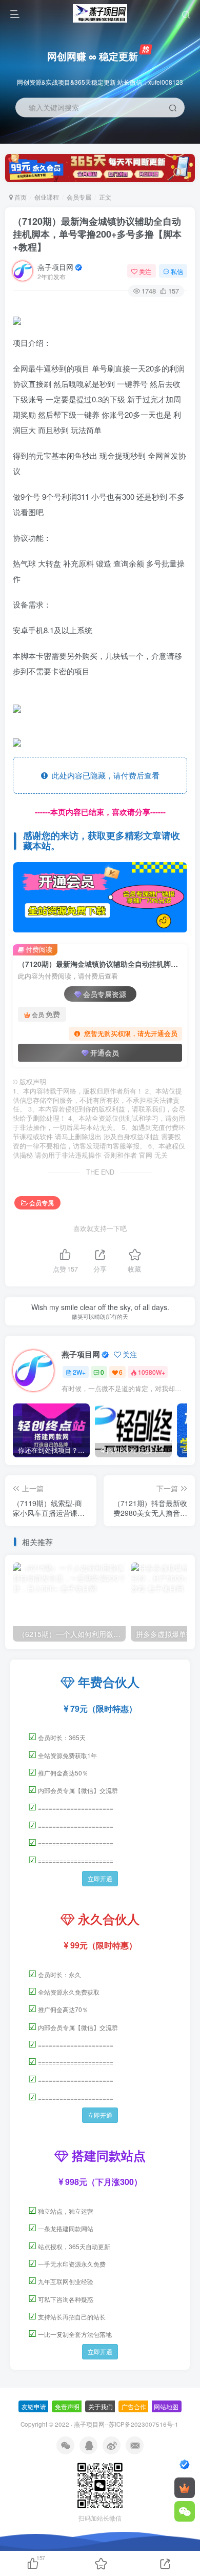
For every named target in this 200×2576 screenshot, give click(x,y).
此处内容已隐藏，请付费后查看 (104, 775)
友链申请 (34, 2406)
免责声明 (67, 2406)
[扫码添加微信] (185, 2511)
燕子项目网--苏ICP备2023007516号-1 (126, 2424)
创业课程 (47, 197)
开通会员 (105, 1052)
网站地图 (166, 2406)
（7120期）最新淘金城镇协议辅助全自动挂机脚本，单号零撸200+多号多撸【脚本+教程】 (97, 234)
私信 (177, 271)
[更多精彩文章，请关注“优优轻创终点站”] (100, 897)
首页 (20, 197)
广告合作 (134, 2406)
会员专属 (79, 197)
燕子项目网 (55, 267)
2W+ (79, 1372)
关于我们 (101, 2406)
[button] (183, 139)
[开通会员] (185, 2488)
